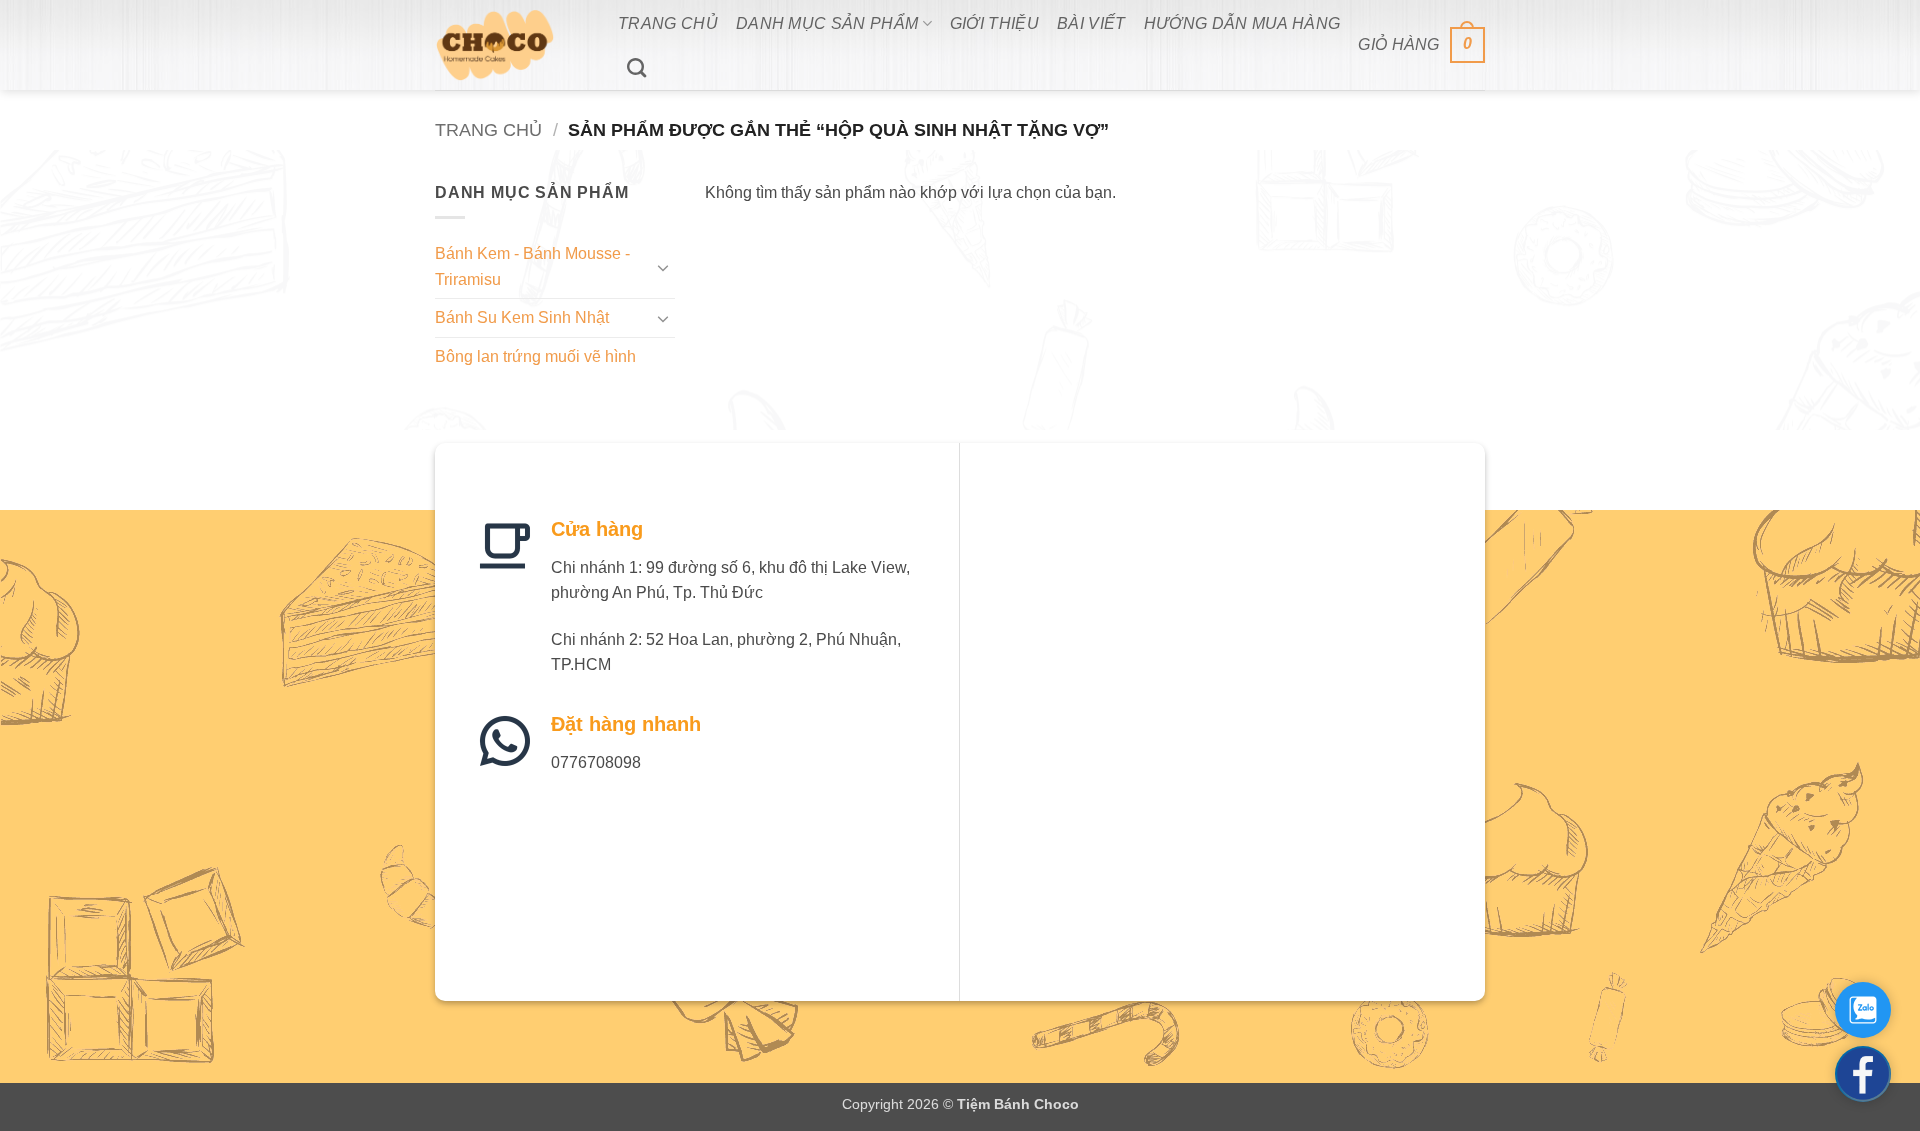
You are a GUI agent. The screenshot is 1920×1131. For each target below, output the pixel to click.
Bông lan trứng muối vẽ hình (535, 356)
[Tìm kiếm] (636, 67)
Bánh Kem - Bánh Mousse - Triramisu (532, 266)
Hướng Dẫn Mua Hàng (1242, 23)
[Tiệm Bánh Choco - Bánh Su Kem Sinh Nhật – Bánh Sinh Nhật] (511, 45)
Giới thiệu (994, 23)
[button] (1421, 45)
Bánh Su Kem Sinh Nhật (522, 317)
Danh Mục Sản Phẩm (827, 23)
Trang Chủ (668, 23)
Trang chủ (488, 129)
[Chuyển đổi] (663, 267)
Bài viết (1091, 23)
